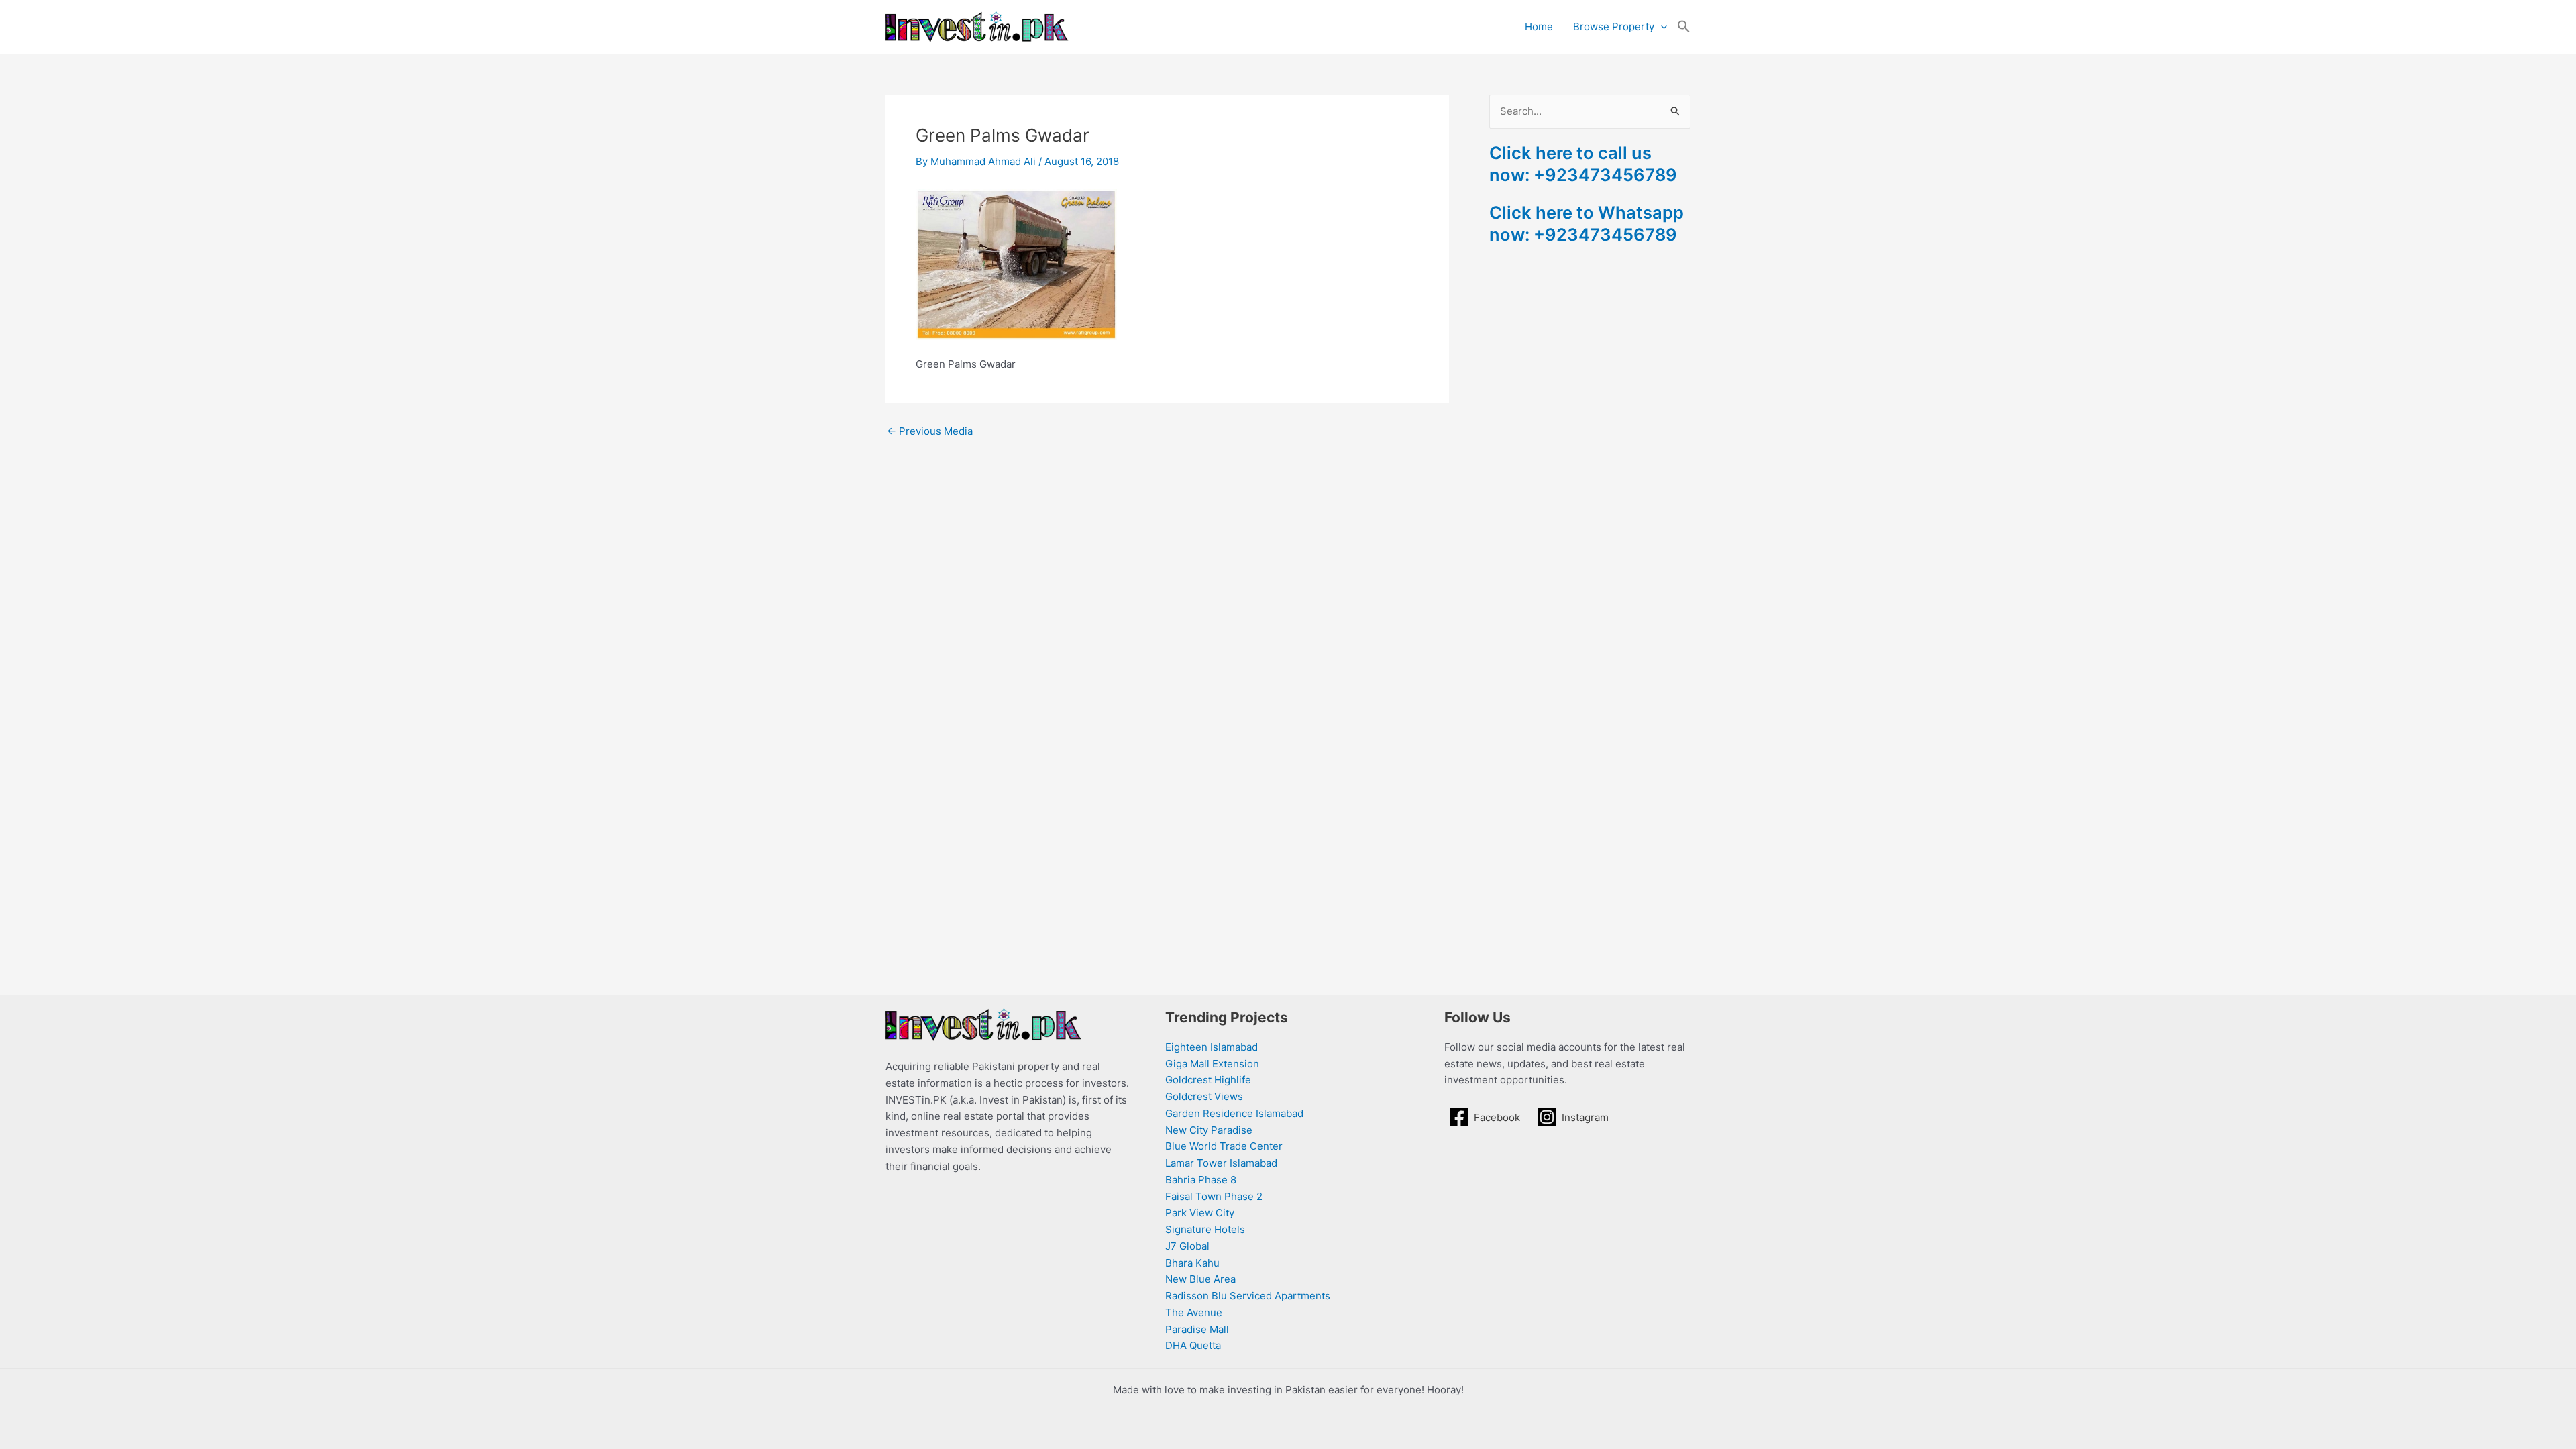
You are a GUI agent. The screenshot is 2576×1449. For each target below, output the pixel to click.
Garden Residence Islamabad (1234, 1113)
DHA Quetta (1193, 1345)
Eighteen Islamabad (1212, 1047)
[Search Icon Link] (1684, 27)
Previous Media (930, 431)
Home (1539, 26)
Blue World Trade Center (1224, 1146)
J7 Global (1187, 1246)
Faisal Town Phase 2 (1214, 1196)
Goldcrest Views (1204, 1096)
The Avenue (1194, 1312)
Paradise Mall (1197, 1329)
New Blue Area (1200, 1279)
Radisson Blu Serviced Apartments (1248, 1296)
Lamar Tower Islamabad (1221, 1163)
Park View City (1200, 1213)
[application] (1661, 27)
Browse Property (1614, 26)
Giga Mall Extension (1212, 1064)
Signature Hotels (1205, 1229)
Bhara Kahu (1192, 1263)
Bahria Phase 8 (1201, 1180)
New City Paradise (1209, 1130)
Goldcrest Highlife (1208, 1080)
